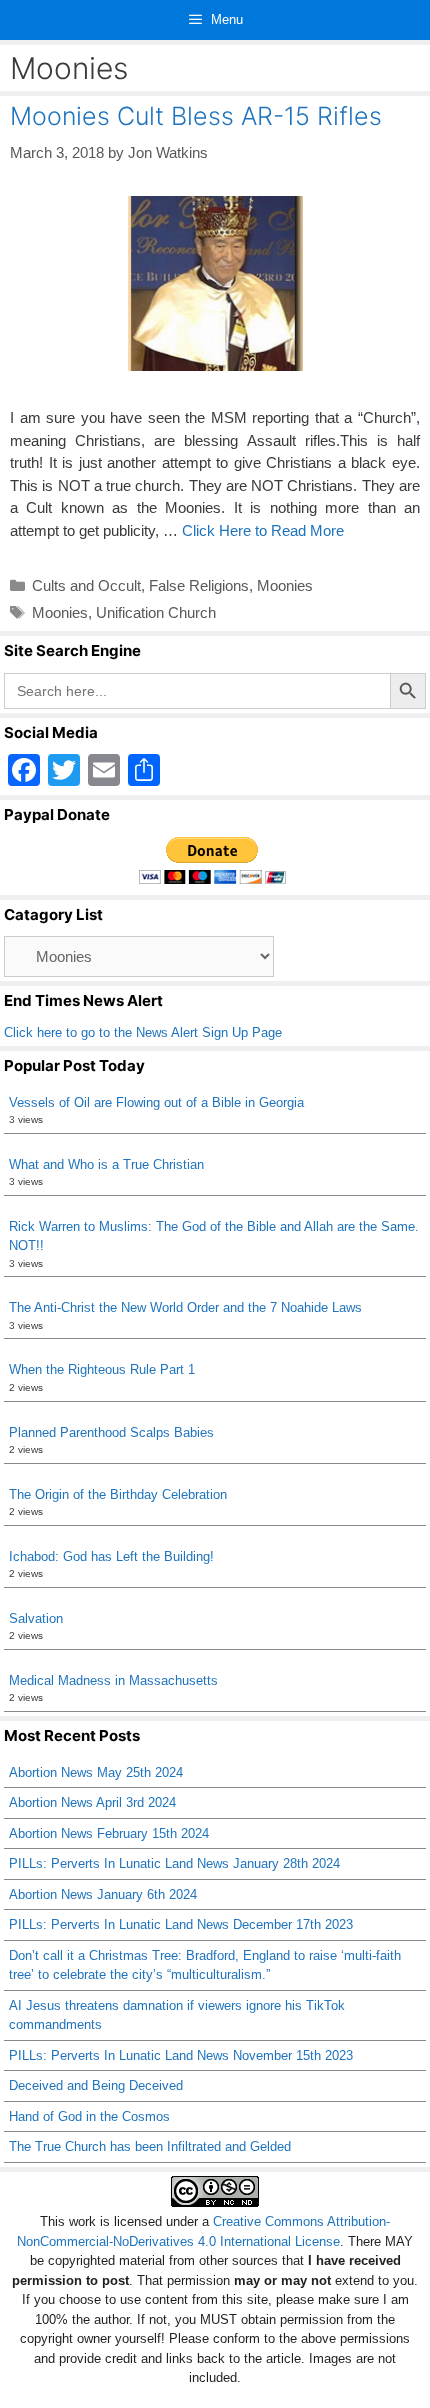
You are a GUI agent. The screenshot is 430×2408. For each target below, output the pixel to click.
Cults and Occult (86, 585)
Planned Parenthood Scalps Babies (111, 1432)
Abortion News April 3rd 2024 (92, 1802)
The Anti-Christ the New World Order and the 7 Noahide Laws (185, 1307)
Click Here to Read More (263, 530)
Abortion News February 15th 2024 (109, 1833)
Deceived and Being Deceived (96, 2085)
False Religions (199, 585)
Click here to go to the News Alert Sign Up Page (143, 1032)
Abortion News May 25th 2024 (96, 1772)
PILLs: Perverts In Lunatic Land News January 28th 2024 (174, 1863)
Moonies (285, 585)
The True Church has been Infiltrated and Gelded (150, 2146)
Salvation (36, 1618)
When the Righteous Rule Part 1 (102, 1369)
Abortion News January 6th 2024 (103, 1894)
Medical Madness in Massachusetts (113, 1680)
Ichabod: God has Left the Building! (111, 1556)
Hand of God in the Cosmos (89, 2116)
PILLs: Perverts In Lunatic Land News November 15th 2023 (181, 2055)
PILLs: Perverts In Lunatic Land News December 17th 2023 (181, 1924)
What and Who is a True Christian (106, 1164)
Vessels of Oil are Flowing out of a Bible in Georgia (156, 1102)
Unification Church (156, 612)
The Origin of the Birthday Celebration (118, 1494)
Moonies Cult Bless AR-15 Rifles (196, 116)
